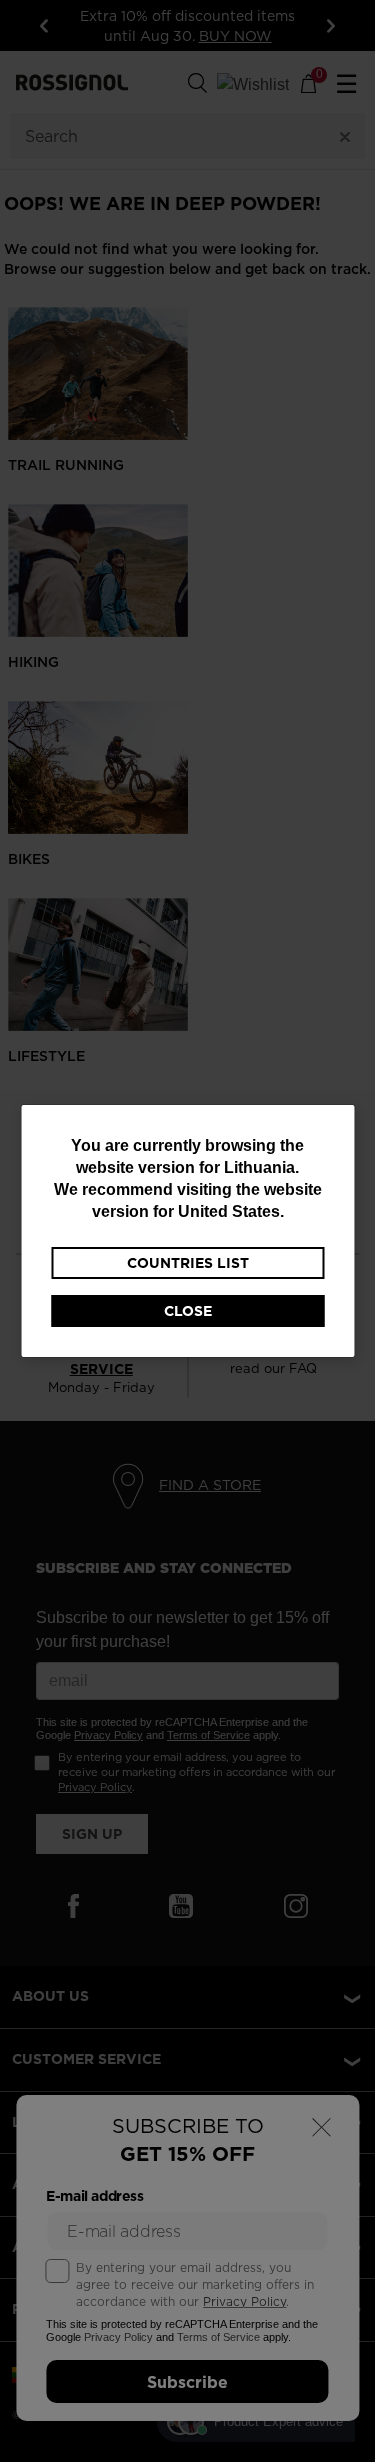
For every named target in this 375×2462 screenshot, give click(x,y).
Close (188, 1311)
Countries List (188, 1263)
